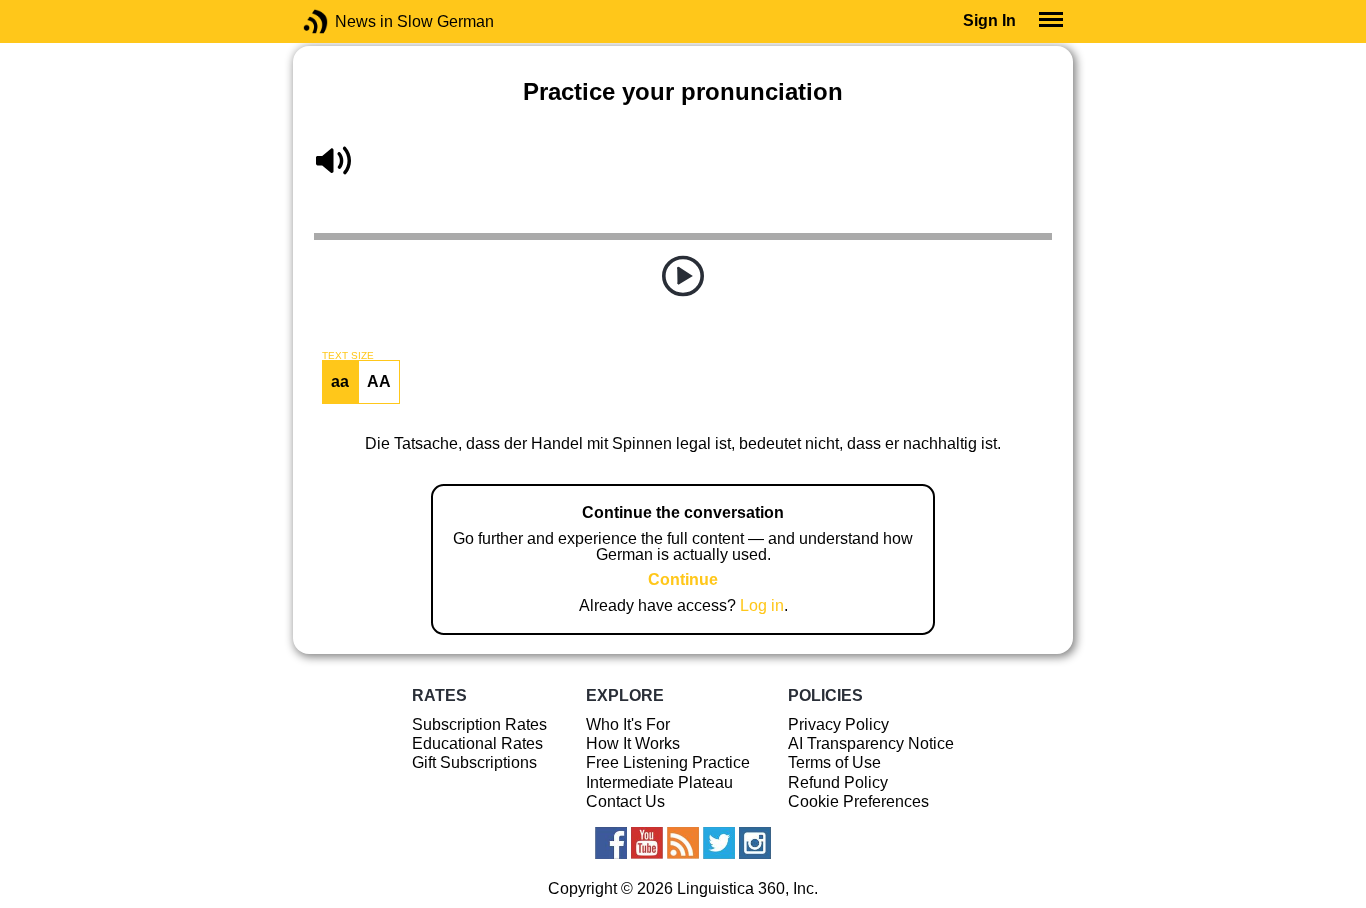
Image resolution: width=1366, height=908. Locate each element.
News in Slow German (345, 21)
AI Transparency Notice (871, 743)
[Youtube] (647, 843)
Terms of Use (834, 762)
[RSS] (683, 843)
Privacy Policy (838, 724)
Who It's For (628, 724)
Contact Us (625, 801)
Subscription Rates (479, 724)
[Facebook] (611, 843)
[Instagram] (755, 843)
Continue (683, 579)
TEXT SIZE (348, 356)
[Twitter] (719, 843)
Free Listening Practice (668, 762)
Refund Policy (838, 782)
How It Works (633, 743)
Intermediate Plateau (659, 782)
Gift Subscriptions (474, 762)
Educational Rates (477, 743)
